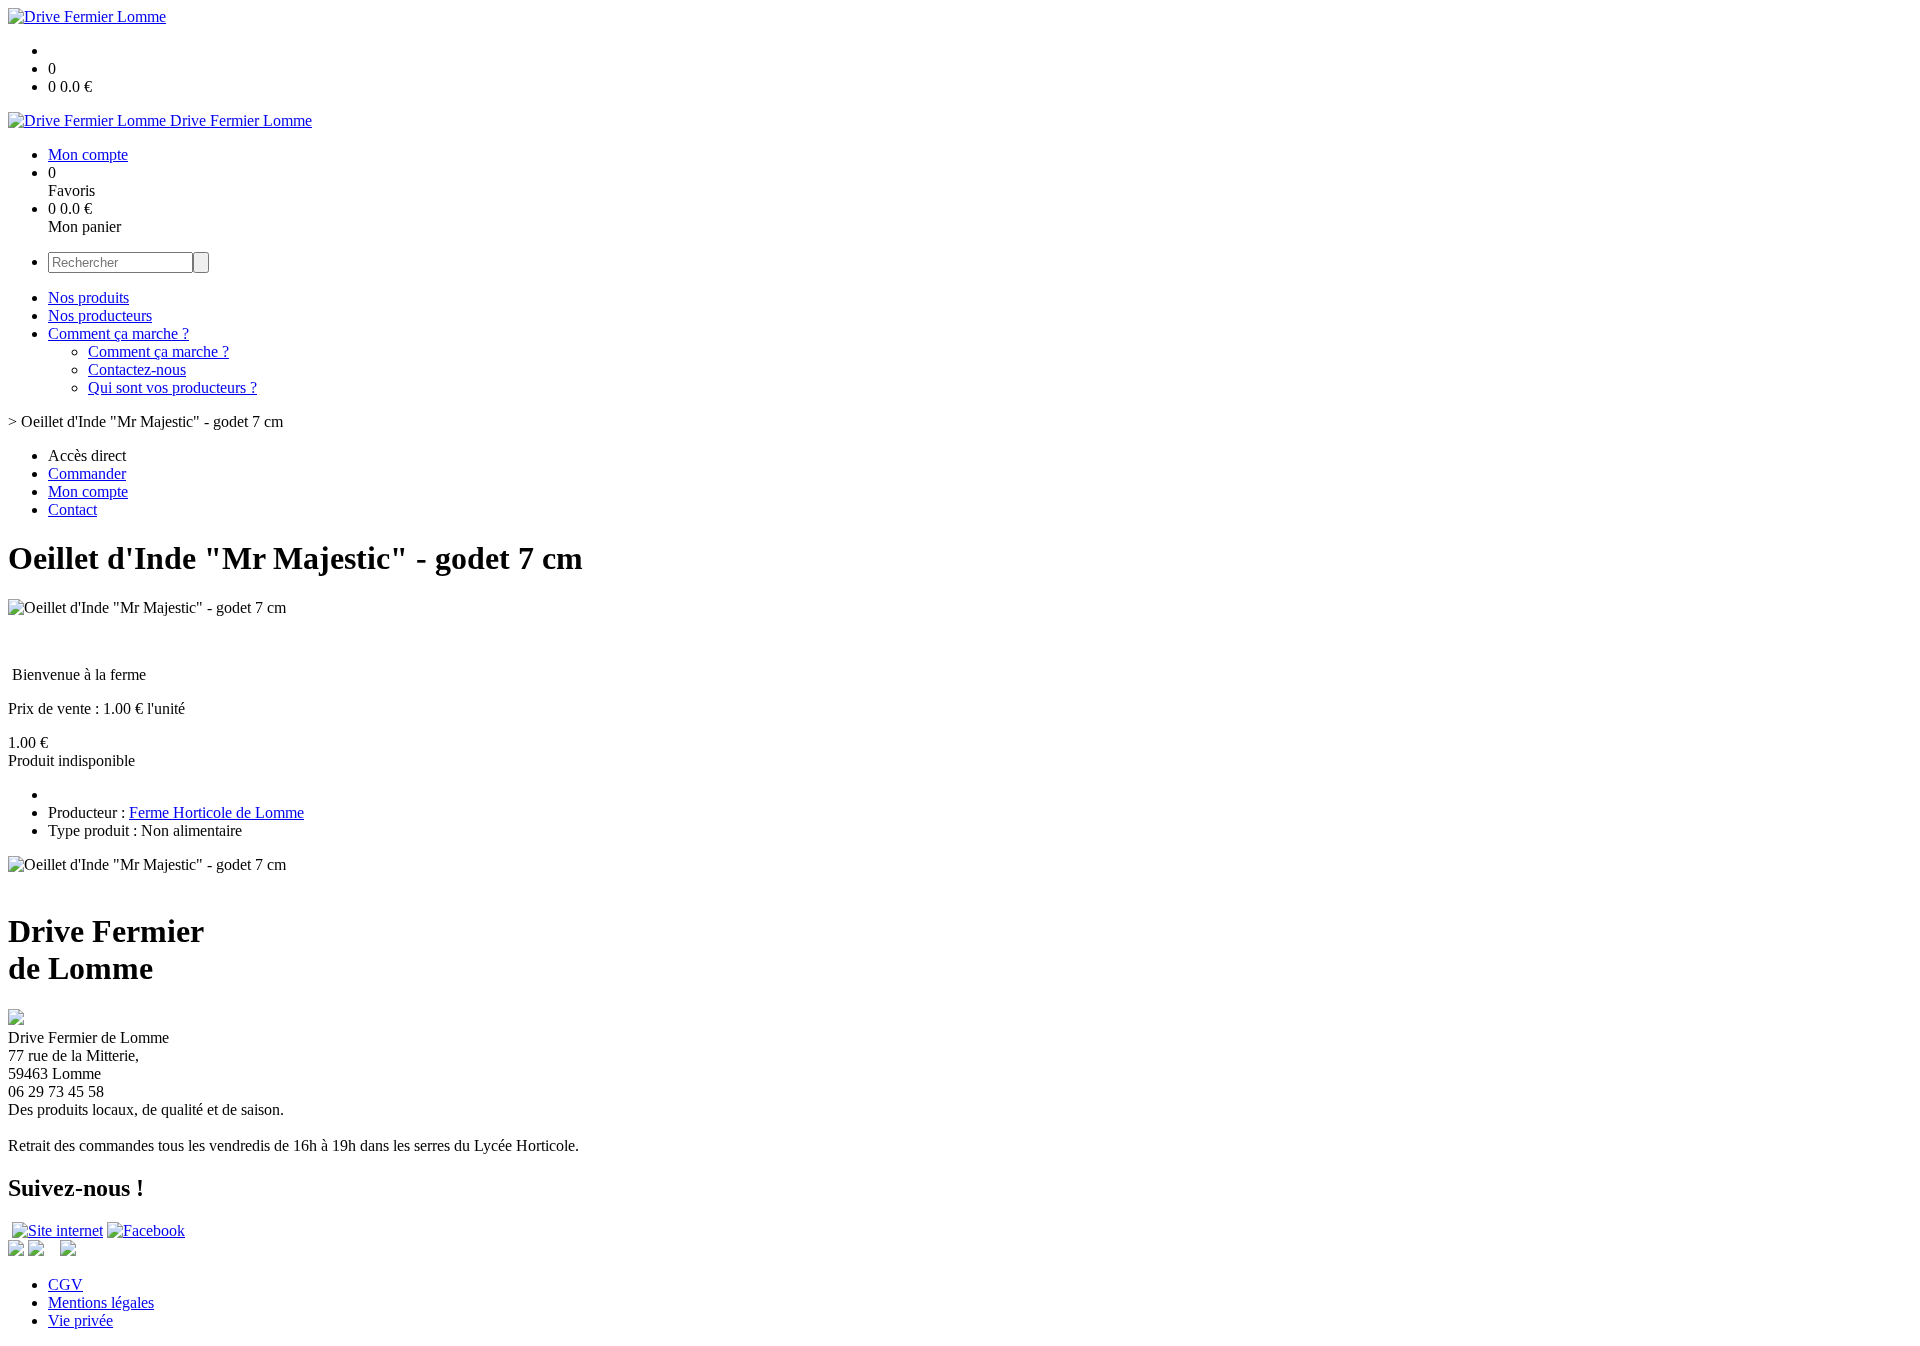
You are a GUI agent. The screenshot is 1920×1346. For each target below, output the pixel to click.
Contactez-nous (137, 369)
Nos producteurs (100, 315)
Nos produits (88, 297)
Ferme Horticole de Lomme (216, 812)
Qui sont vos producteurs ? (172, 387)
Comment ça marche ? (118, 333)
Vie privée (80, 1320)
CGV (65, 1284)
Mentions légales (101, 1302)
